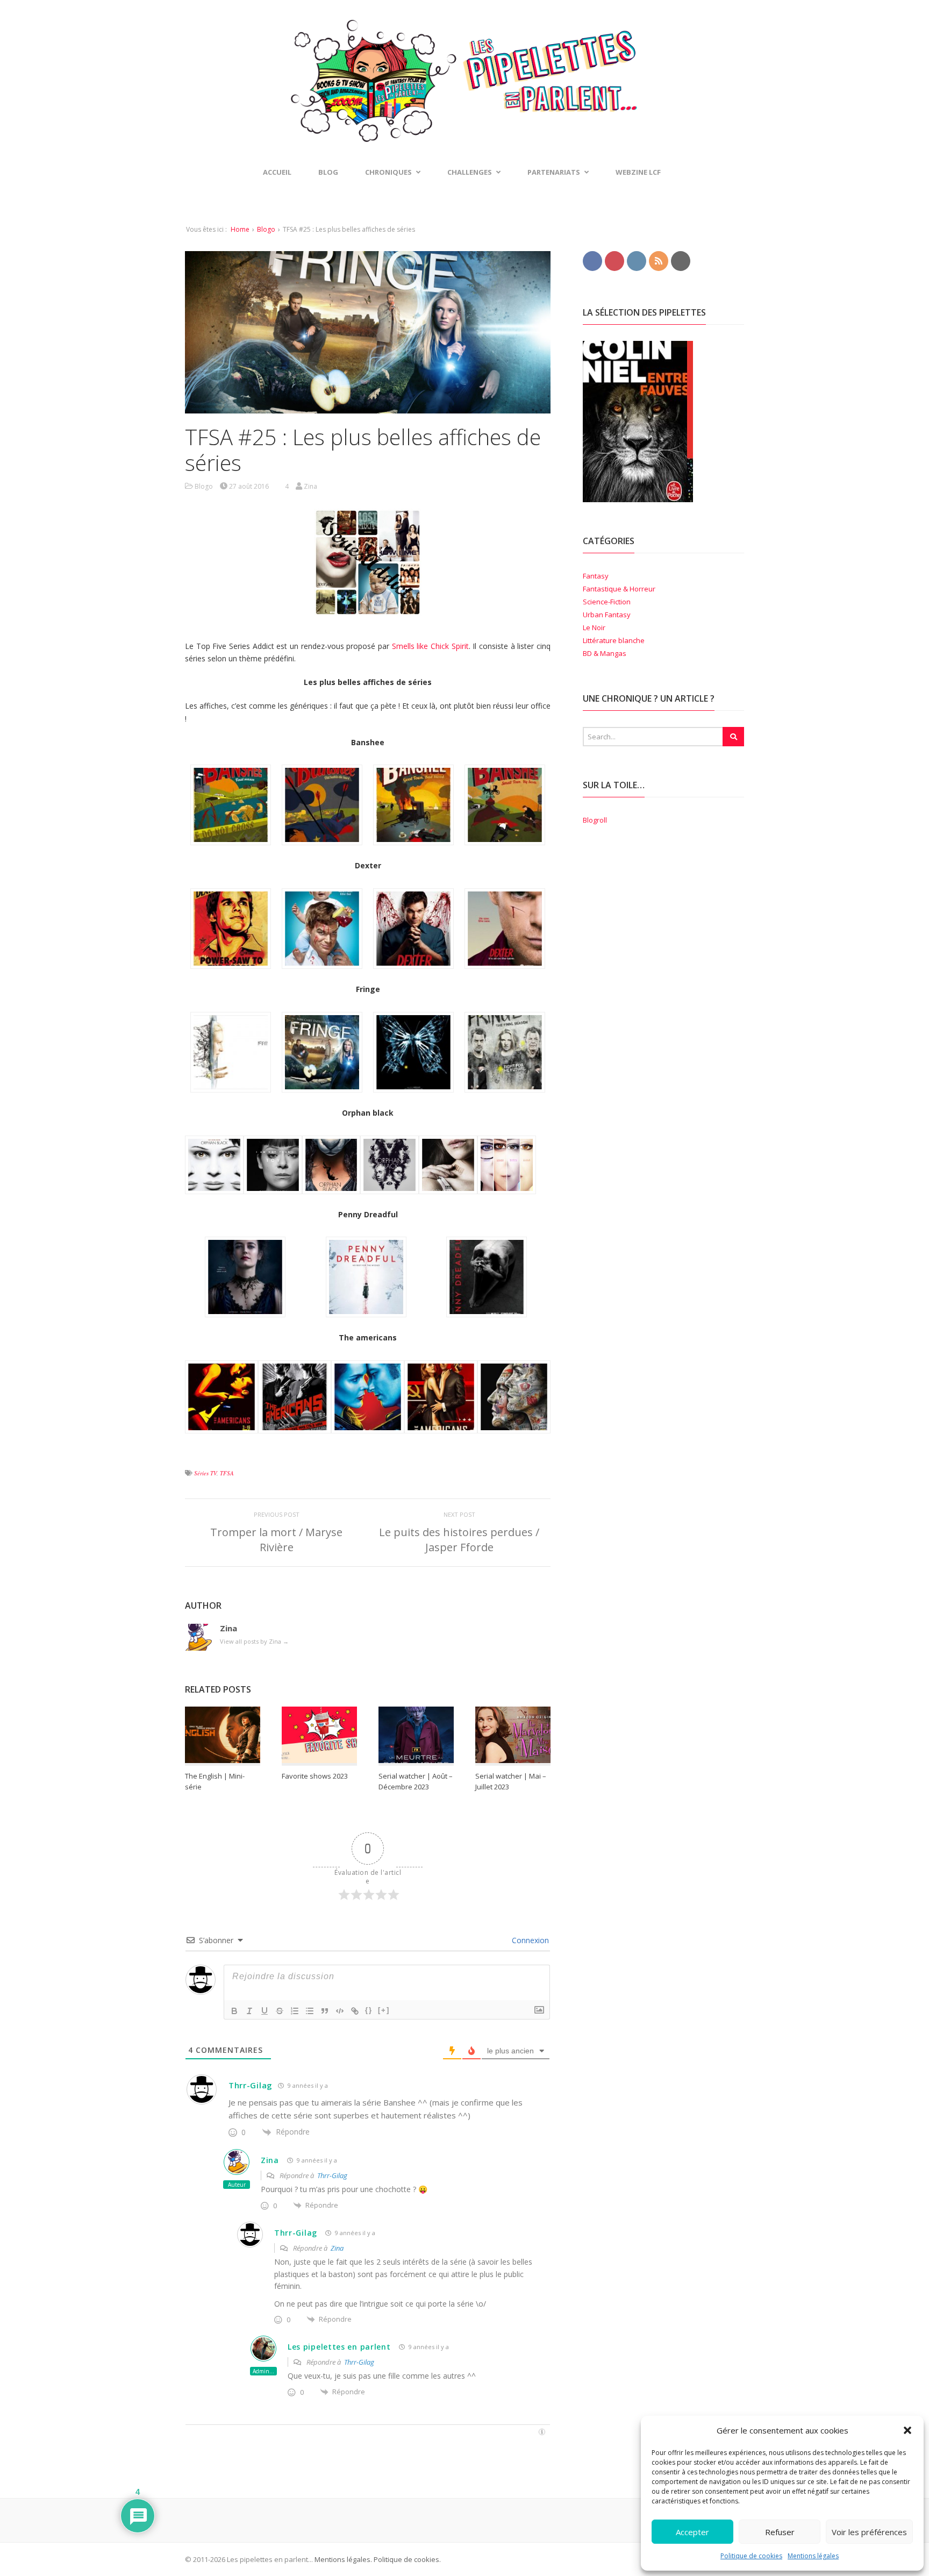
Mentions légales (813, 2556)
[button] (907, 2430)
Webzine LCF (638, 172)
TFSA (227, 1473)
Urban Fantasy (607, 615)
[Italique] (249, 2011)
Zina (270, 2160)
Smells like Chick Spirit (430, 646)
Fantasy (596, 576)
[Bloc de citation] (325, 2011)
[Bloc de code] (340, 2011)
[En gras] (234, 2011)
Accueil (277, 172)
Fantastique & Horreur (619, 589)
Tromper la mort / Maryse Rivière (276, 1540)
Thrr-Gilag (251, 2085)
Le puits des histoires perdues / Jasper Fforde (459, 1540)
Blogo (266, 229)
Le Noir (594, 627)
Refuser (780, 2532)
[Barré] (280, 2011)
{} (369, 2010)
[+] (384, 2010)
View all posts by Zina (254, 1641)
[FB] (592, 260)
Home (240, 229)
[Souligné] (265, 2011)
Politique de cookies (751, 2556)
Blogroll (595, 820)
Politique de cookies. (406, 2559)
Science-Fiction (607, 602)
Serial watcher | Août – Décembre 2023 (416, 1781)
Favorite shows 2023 (315, 1776)
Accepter (692, 2532)
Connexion (529, 1940)
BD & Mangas (605, 653)
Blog (328, 172)
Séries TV (205, 1473)
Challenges (470, 172)
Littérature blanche (614, 640)
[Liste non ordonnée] (310, 2011)
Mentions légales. (343, 2559)
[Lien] (355, 2011)
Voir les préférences (869, 2532)
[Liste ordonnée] (295, 2011)
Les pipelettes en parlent (339, 2347)
